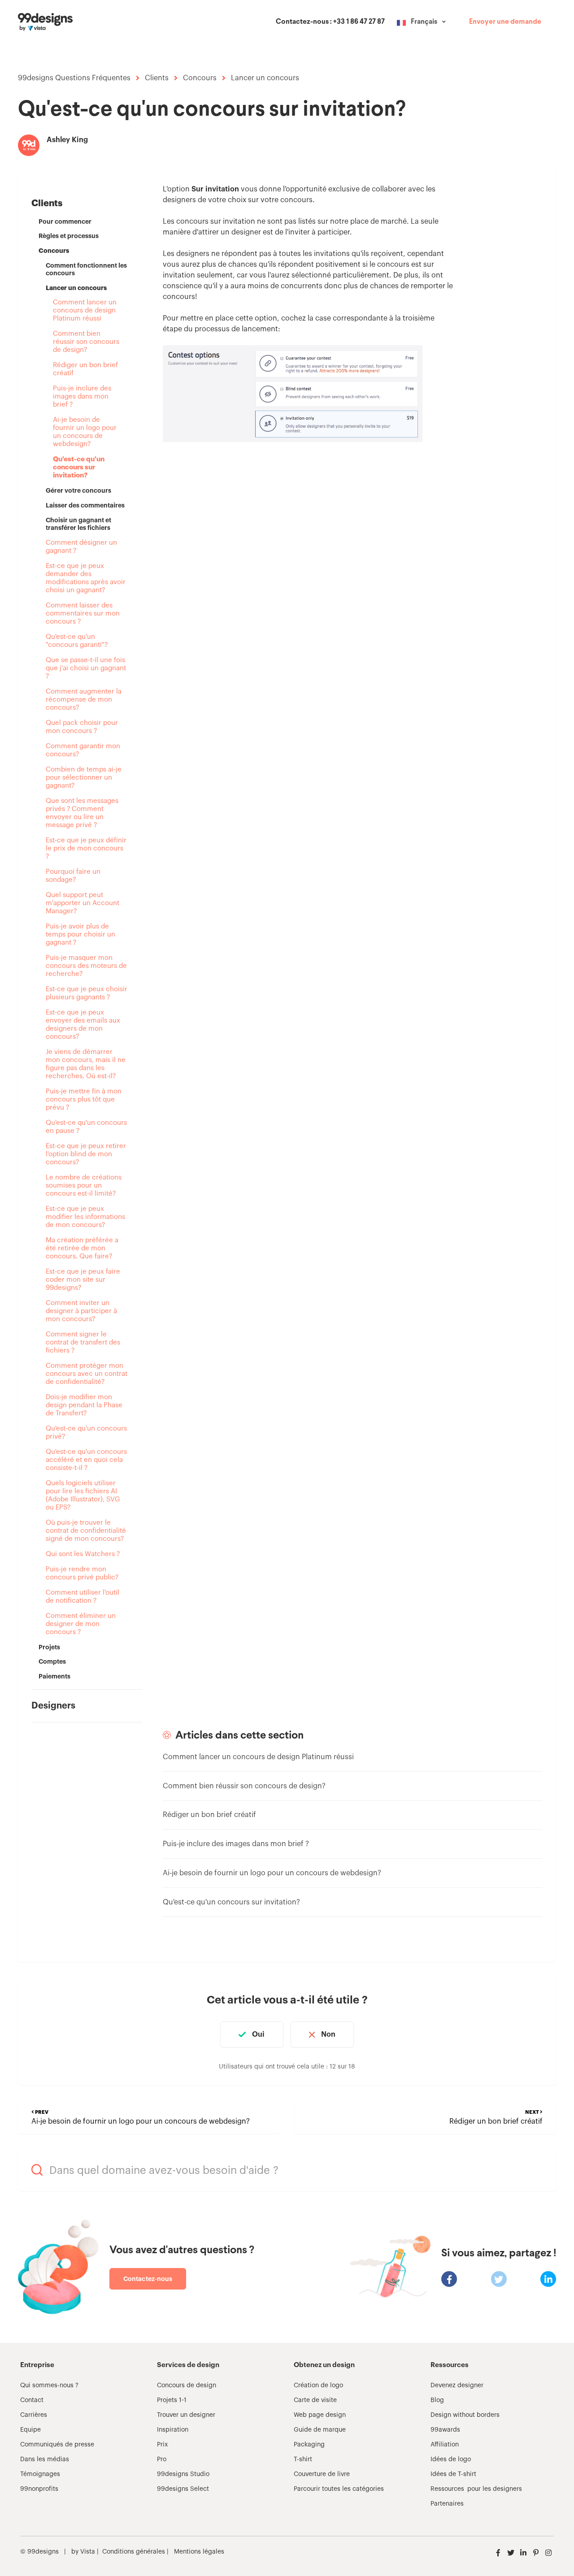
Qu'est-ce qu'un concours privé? (86, 1433)
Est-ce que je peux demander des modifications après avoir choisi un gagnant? (86, 578)
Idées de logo (451, 2459)
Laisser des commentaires (85, 505)
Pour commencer (65, 221)
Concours (200, 78)
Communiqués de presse (57, 2445)
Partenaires (447, 2504)
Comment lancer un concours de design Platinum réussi (85, 310)
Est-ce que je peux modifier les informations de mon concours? (85, 1217)
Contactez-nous (148, 2279)
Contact (32, 2400)
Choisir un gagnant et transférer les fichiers (78, 524)
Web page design (320, 2415)
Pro (162, 2459)
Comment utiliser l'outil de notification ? (83, 1597)
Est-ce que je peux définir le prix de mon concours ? (86, 848)
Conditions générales (134, 2552)
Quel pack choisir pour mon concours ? (82, 727)
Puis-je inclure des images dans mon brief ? (82, 397)
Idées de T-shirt (453, 2474)
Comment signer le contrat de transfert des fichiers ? (83, 1342)
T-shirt (303, 2459)
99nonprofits (39, 2489)
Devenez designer (457, 2385)
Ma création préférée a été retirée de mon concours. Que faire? (82, 1248)
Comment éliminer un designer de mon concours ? (81, 1624)
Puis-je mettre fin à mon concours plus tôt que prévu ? (84, 1099)
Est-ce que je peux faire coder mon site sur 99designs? (83, 1280)
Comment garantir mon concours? (83, 750)
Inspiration (173, 2430)
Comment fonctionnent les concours (86, 269)
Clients (157, 78)
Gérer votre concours (78, 490)
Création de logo (318, 2385)
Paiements (54, 1676)
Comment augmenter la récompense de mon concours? (84, 700)
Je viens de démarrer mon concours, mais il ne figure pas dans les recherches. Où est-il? (86, 1064)
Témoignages (40, 2474)
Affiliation (445, 2445)
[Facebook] (449, 2279)
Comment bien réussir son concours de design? (86, 342)
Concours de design (187, 2385)
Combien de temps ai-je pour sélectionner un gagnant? (84, 778)
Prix (162, 2445)
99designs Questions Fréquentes (74, 78)
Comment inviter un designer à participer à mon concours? (81, 1311)
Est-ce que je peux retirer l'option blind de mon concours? (86, 1154)
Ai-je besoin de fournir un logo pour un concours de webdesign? (85, 432)
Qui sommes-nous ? (49, 2385)
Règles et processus (69, 236)
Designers (53, 1706)
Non (328, 2034)
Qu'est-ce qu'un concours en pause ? (86, 1127)
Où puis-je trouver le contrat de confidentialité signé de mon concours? (86, 1531)
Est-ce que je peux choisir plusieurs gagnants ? (87, 993)
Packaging (309, 2445)
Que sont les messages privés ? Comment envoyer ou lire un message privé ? (82, 813)
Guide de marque (320, 2430)
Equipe (30, 2430)
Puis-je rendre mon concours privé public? (82, 1573)
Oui (258, 2034)
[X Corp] (499, 2279)
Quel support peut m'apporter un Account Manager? (83, 903)
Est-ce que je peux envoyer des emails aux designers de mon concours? (83, 1025)
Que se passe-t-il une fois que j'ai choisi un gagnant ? (86, 668)
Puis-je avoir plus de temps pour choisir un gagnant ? (80, 935)
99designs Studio (183, 2474)
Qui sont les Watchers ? (83, 1554)
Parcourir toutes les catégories (339, 2489)
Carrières (34, 2415)
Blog (437, 2400)
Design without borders (465, 2415)
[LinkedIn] (548, 2279)
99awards (445, 2430)
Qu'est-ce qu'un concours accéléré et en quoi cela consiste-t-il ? (86, 1460)
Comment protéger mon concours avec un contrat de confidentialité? (87, 1374)
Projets (49, 1647)
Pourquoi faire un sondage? (73, 876)
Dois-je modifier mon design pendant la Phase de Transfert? (84, 1405)
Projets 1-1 (172, 2400)
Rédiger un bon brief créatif (85, 369)
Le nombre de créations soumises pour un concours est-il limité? (84, 1186)
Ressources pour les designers (476, 2489)
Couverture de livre (322, 2474)
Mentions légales (199, 2552)
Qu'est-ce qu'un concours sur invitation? (79, 467)
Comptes (52, 1661)
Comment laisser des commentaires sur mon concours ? (83, 614)
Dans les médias (45, 2459)
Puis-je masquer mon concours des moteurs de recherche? (86, 966)
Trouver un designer (186, 2415)
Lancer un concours (265, 78)
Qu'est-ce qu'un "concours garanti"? (77, 641)
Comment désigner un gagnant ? (81, 547)
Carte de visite (315, 2400)
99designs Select (183, 2489)
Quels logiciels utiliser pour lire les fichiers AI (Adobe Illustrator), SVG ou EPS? (83, 1495)
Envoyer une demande (505, 22)
